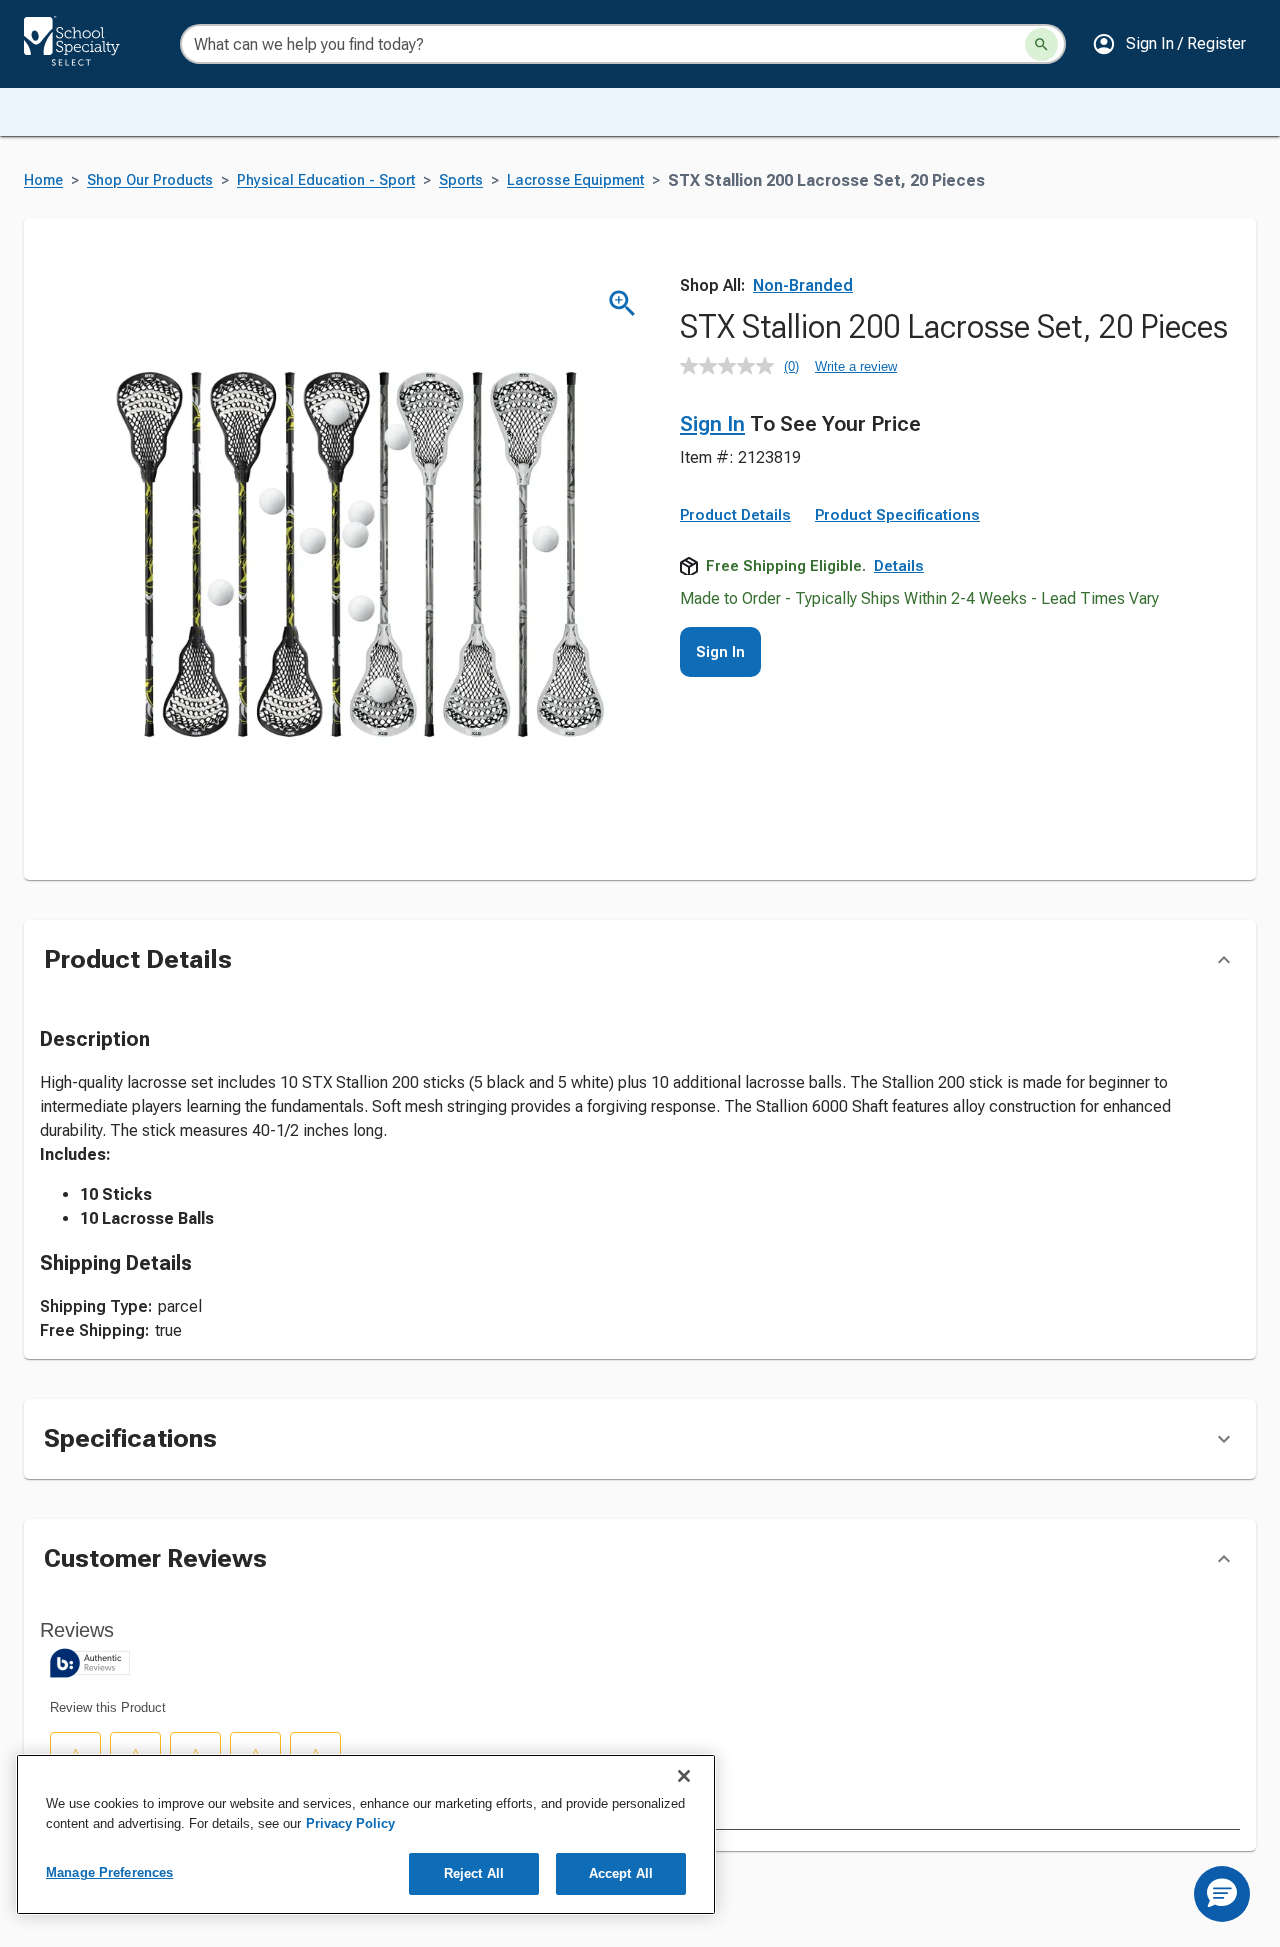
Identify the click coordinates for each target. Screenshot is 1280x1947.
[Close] (684, 1776)
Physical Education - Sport (326, 180)
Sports (461, 180)
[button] (1169, 44)
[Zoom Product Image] (622, 303)
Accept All (621, 1873)
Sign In (712, 424)
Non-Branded (803, 285)
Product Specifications (897, 515)
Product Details (735, 515)
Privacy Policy (350, 1823)
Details (899, 566)
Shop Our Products (150, 180)
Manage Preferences (109, 1872)
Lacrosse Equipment (575, 180)
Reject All (474, 1873)
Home (43, 180)
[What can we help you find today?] (1041, 44)
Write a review (856, 366)
